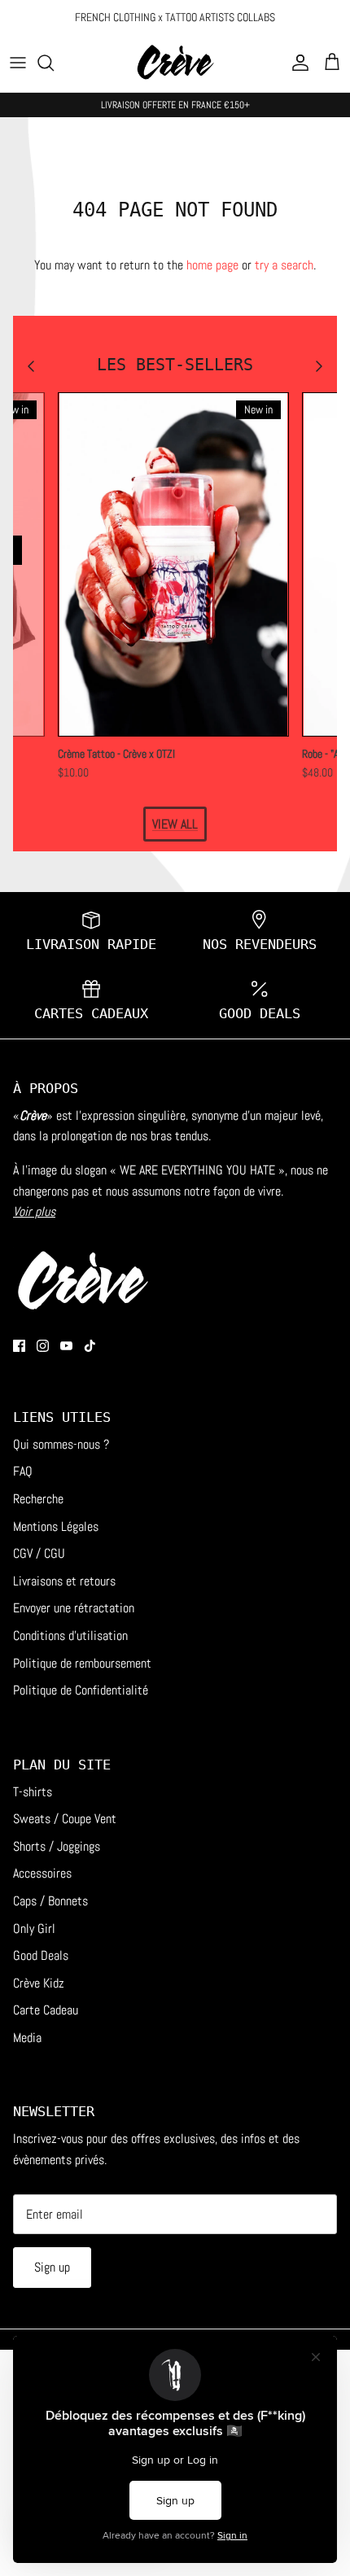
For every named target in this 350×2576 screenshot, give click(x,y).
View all (175, 824)
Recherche (38, 1499)
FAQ (23, 1471)
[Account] (296, 63)
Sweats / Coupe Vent (65, 1819)
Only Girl (34, 1929)
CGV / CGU (39, 1553)
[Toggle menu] (18, 63)
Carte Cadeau (46, 2010)
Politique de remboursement (82, 1663)
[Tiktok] (90, 1346)
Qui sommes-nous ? (61, 1444)
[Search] (54, 63)
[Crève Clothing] (175, 63)
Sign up (52, 2267)
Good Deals (41, 1955)
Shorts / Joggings (57, 1846)
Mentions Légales (56, 1526)
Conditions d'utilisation (70, 1636)
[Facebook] (19, 1346)
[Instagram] (43, 1346)
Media (27, 2038)
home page (212, 265)
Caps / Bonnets (50, 1901)
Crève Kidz (39, 1983)
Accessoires (42, 1873)
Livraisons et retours (64, 1581)
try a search (284, 265)
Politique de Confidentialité (81, 1690)
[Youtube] (66, 1346)
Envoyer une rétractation (74, 1608)
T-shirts (33, 1792)
